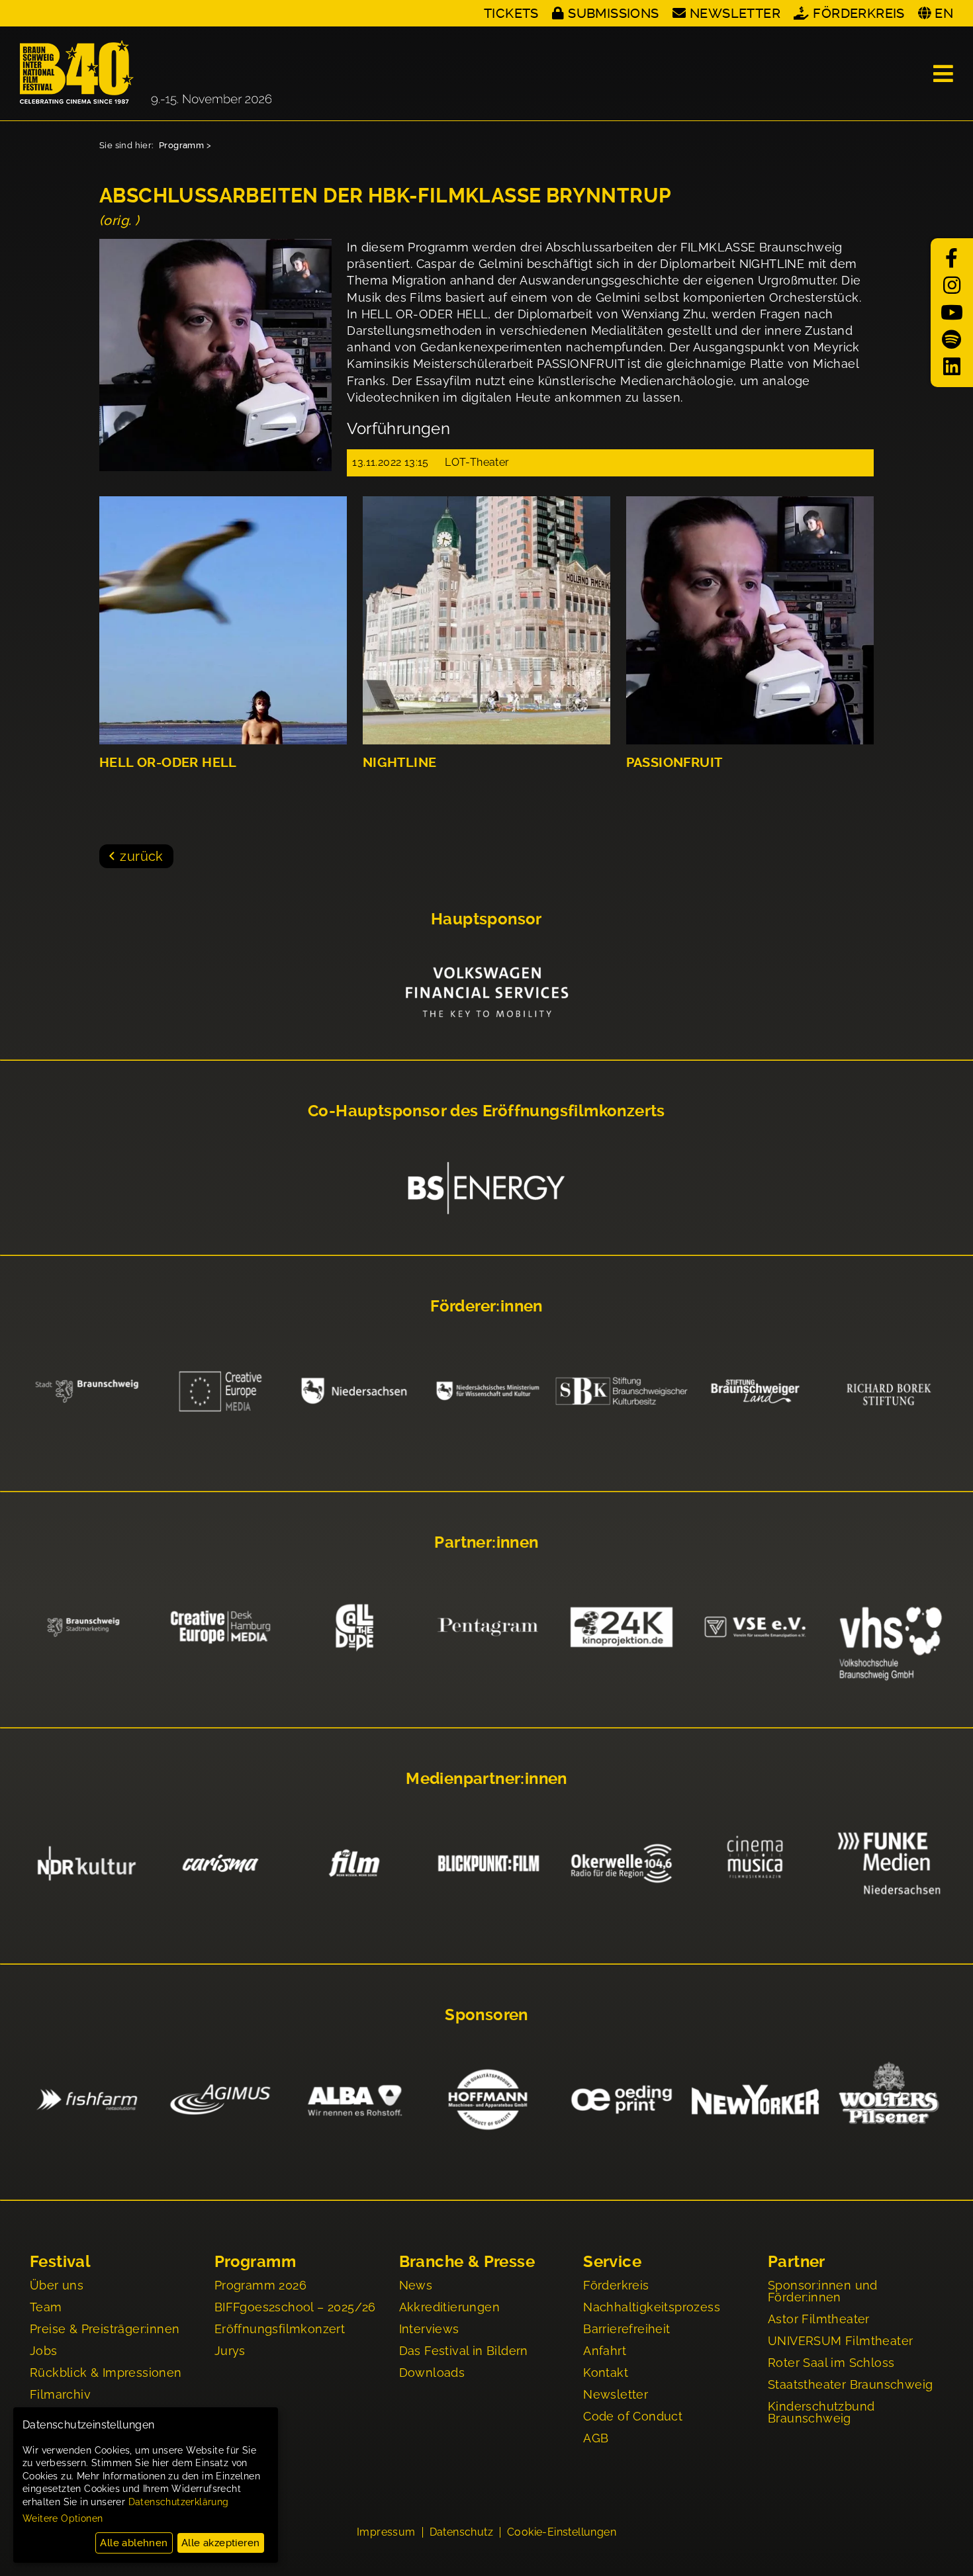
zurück (141, 856)
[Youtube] (952, 313)
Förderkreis (858, 13)
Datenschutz (461, 2532)
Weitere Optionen (63, 2518)
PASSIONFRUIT (674, 763)
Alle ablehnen (134, 2543)
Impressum (386, 2532)
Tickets (511, 13)
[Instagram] (952, 286)
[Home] (146, 73)
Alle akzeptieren (220, 2543)
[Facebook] (952, 258)
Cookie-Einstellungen (562, 2532)
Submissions (613, 13)
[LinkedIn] (952, 367)
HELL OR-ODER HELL (168, 763)
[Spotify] (952, 340)
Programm (181, 145)
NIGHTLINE (400, 763)
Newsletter (735, 13)
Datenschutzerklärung (179, 2502)
